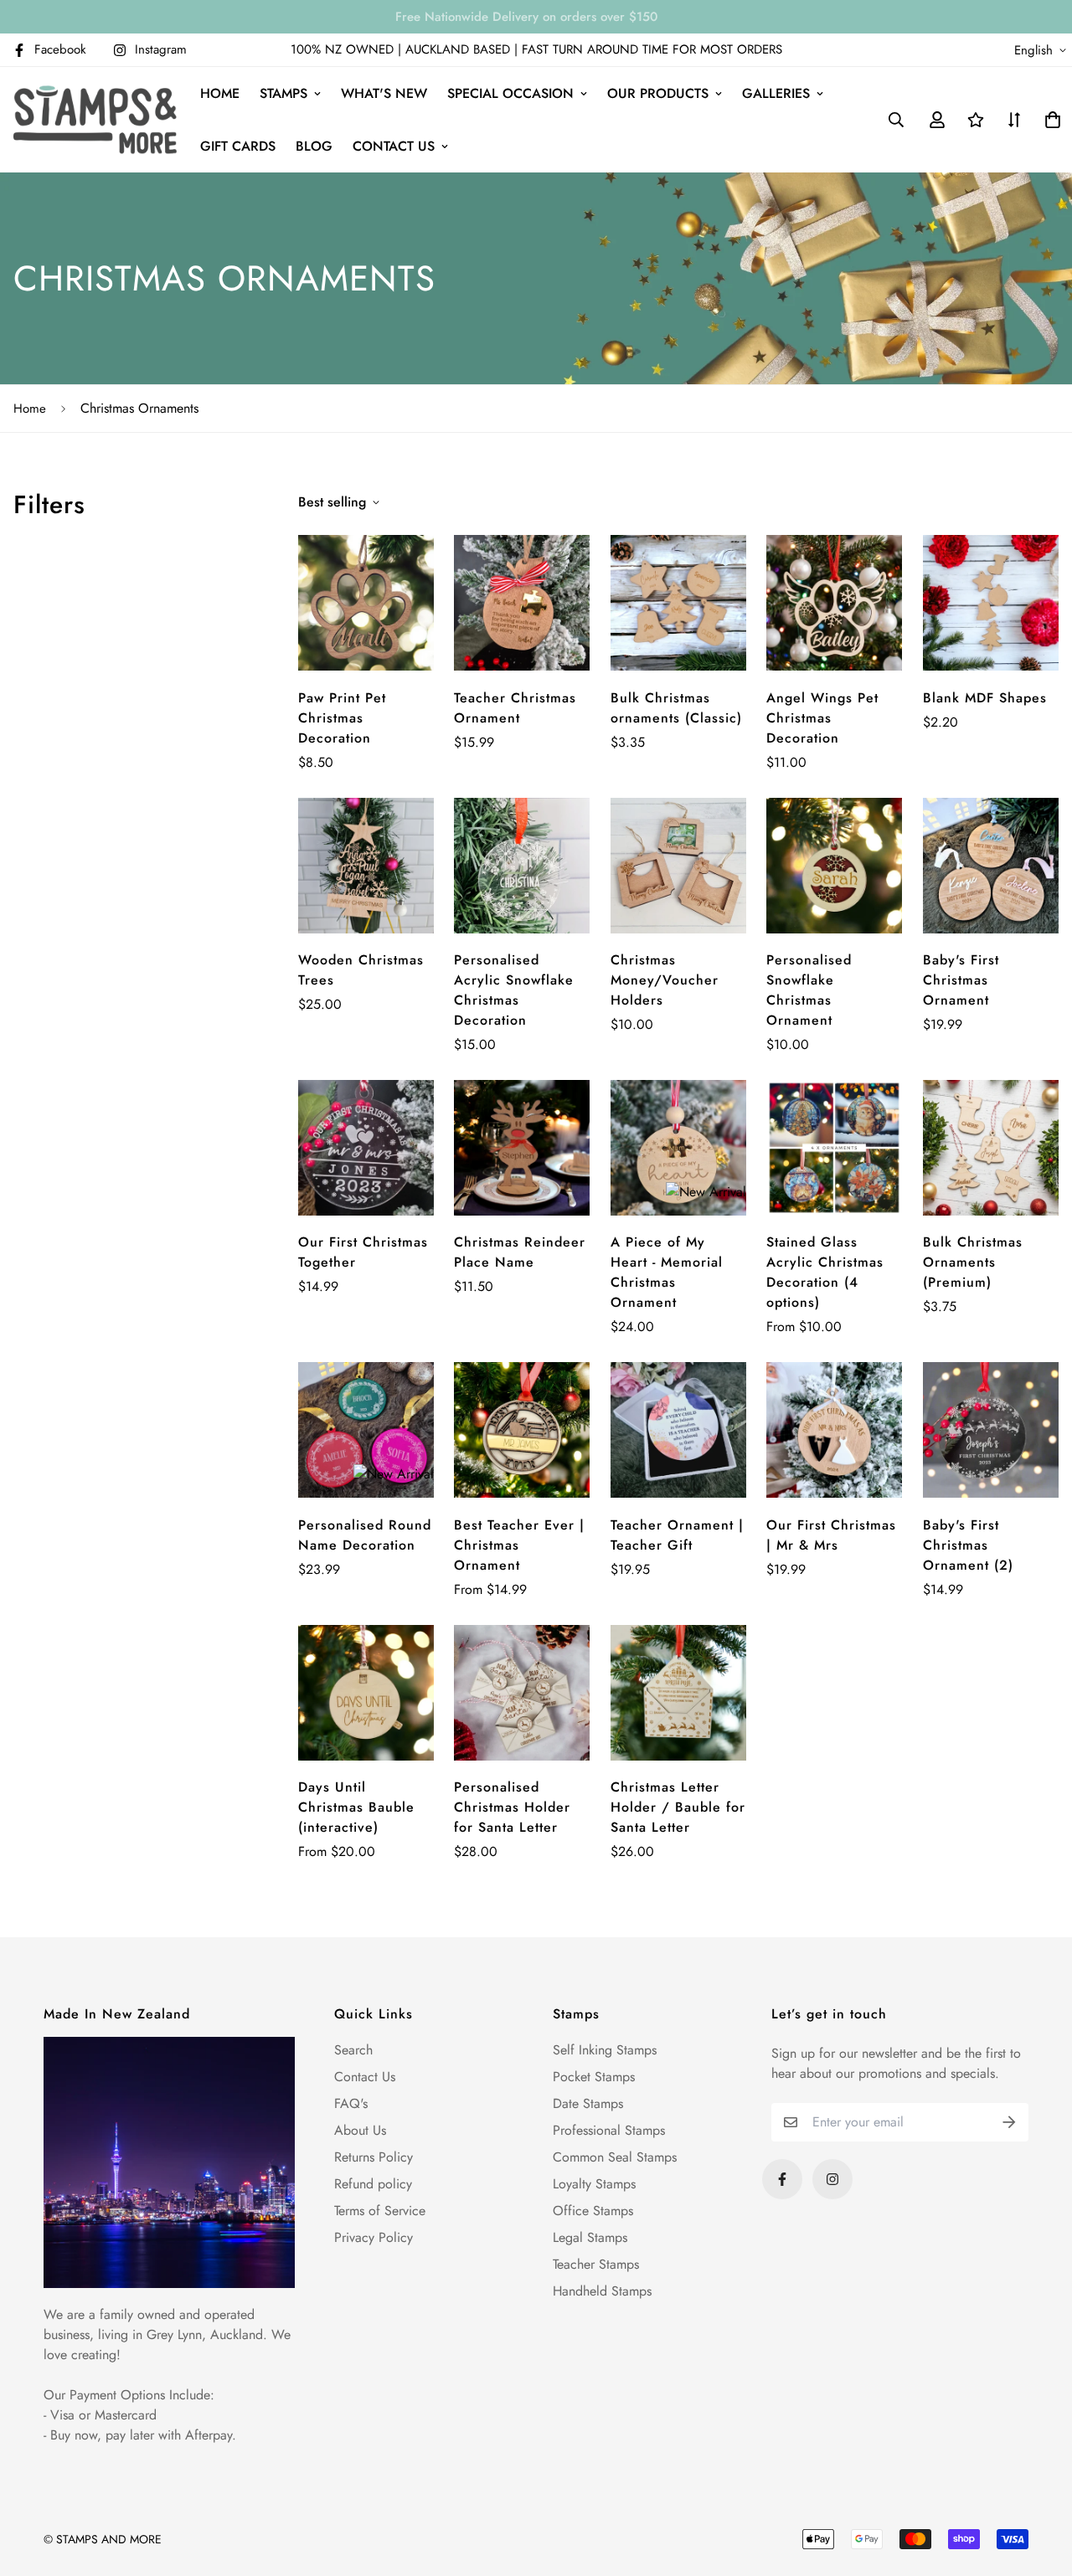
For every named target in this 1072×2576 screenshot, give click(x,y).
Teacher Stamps (596, 2264)
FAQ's (351, 2103)
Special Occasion (510, 93)
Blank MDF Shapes (985, 698)
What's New (384, 93)
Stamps (283, 93)
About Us (360, 2130)
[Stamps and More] (95, 120)
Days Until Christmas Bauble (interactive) (356, 1807)
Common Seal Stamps (615, 2157)
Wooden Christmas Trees (361, 970)
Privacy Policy (374, 2237)
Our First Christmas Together (363, 1252)
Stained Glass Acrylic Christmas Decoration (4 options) (825, 1272)
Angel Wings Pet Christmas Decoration (822, 718)
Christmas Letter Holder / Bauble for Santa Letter (678, 1807)
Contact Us (365, 2077)
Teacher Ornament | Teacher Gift (677, 1535)
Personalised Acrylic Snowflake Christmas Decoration (514, 990)
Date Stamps (588, 2103)
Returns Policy (374, 2157)
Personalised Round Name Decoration (365, 1535)
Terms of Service (380, 2211)
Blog (314, 146)
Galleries (776, 93)
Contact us (394, 146)
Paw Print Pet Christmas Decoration (342, 718)
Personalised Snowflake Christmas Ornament (809, 990)
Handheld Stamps (602, 2291)
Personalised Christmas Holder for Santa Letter (512, 1807)
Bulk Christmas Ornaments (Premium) (973, 1262)
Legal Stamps (590, 2237)
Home (220, 93)
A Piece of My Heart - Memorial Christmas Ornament (667, 1272)
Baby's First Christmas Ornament (961, 980)
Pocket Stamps (594, 2077)
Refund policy (373, 2184)
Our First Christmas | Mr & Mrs (831, 1535)
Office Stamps (593, 2211)
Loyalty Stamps (594, 2184)
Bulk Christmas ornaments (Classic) (676, 708)
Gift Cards (238, 146)
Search (353, 2050)
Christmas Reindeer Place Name (520, 1252)
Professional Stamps (609, 2130)
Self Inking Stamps (605, 2050)
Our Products (658, 93)
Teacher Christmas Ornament (515, 708)
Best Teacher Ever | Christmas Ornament (519, 1545)
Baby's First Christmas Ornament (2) (968, 1545)
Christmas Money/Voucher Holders (665, 980)
